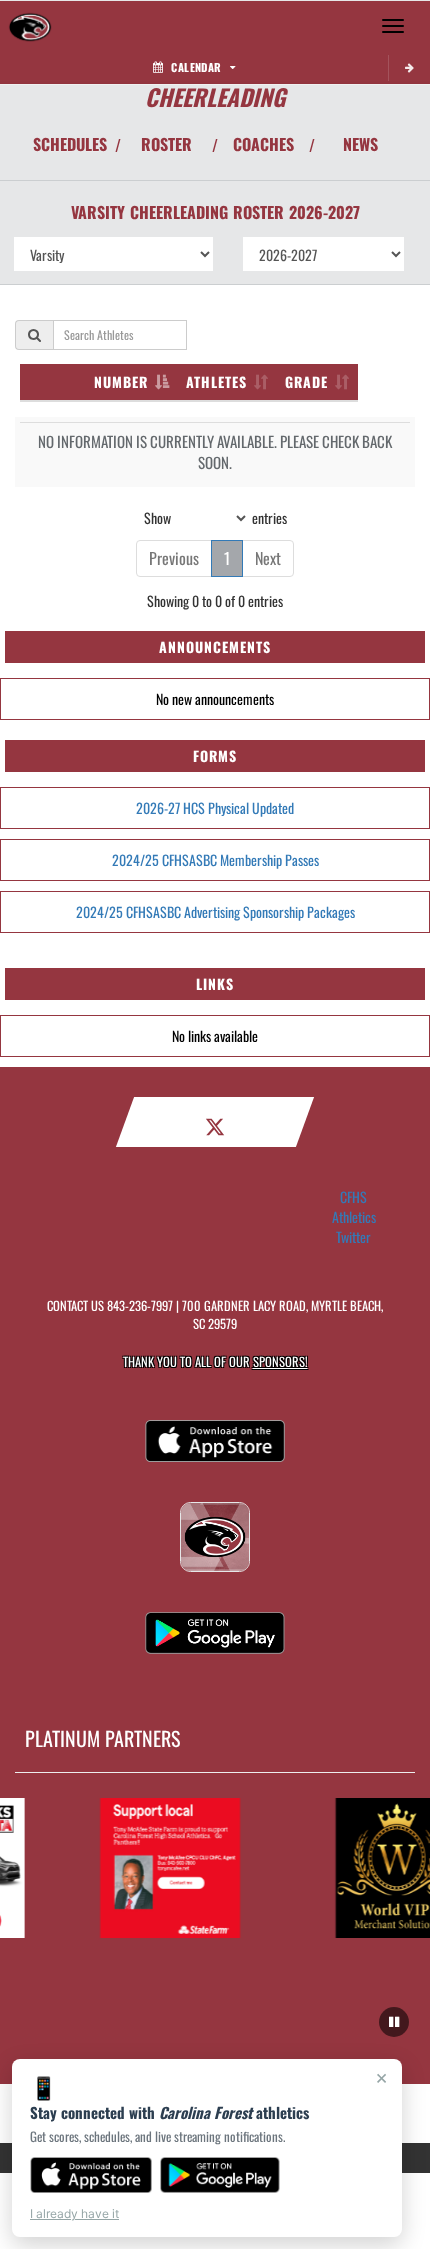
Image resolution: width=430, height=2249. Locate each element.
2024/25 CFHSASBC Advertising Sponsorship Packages (215, 911)
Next (268, 558)
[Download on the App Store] (91, 2175)
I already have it (74, 2213)
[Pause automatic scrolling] (394, 2022)
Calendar (196, 67)
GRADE (306, 381)
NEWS (360, 144)
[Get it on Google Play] (220, 2175)
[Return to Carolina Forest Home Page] (30, 26)
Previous (174, 558)
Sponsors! (280, 1361)
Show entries (215, 516)
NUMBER (121, 381)
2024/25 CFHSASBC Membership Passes (215, 859)
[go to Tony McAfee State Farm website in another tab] (165, 1868)
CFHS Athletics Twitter (354, 1217)
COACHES (263, 144)
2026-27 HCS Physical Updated (215, 807)
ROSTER (166, 144)
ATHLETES (216, 381)
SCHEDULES (70, 144)
